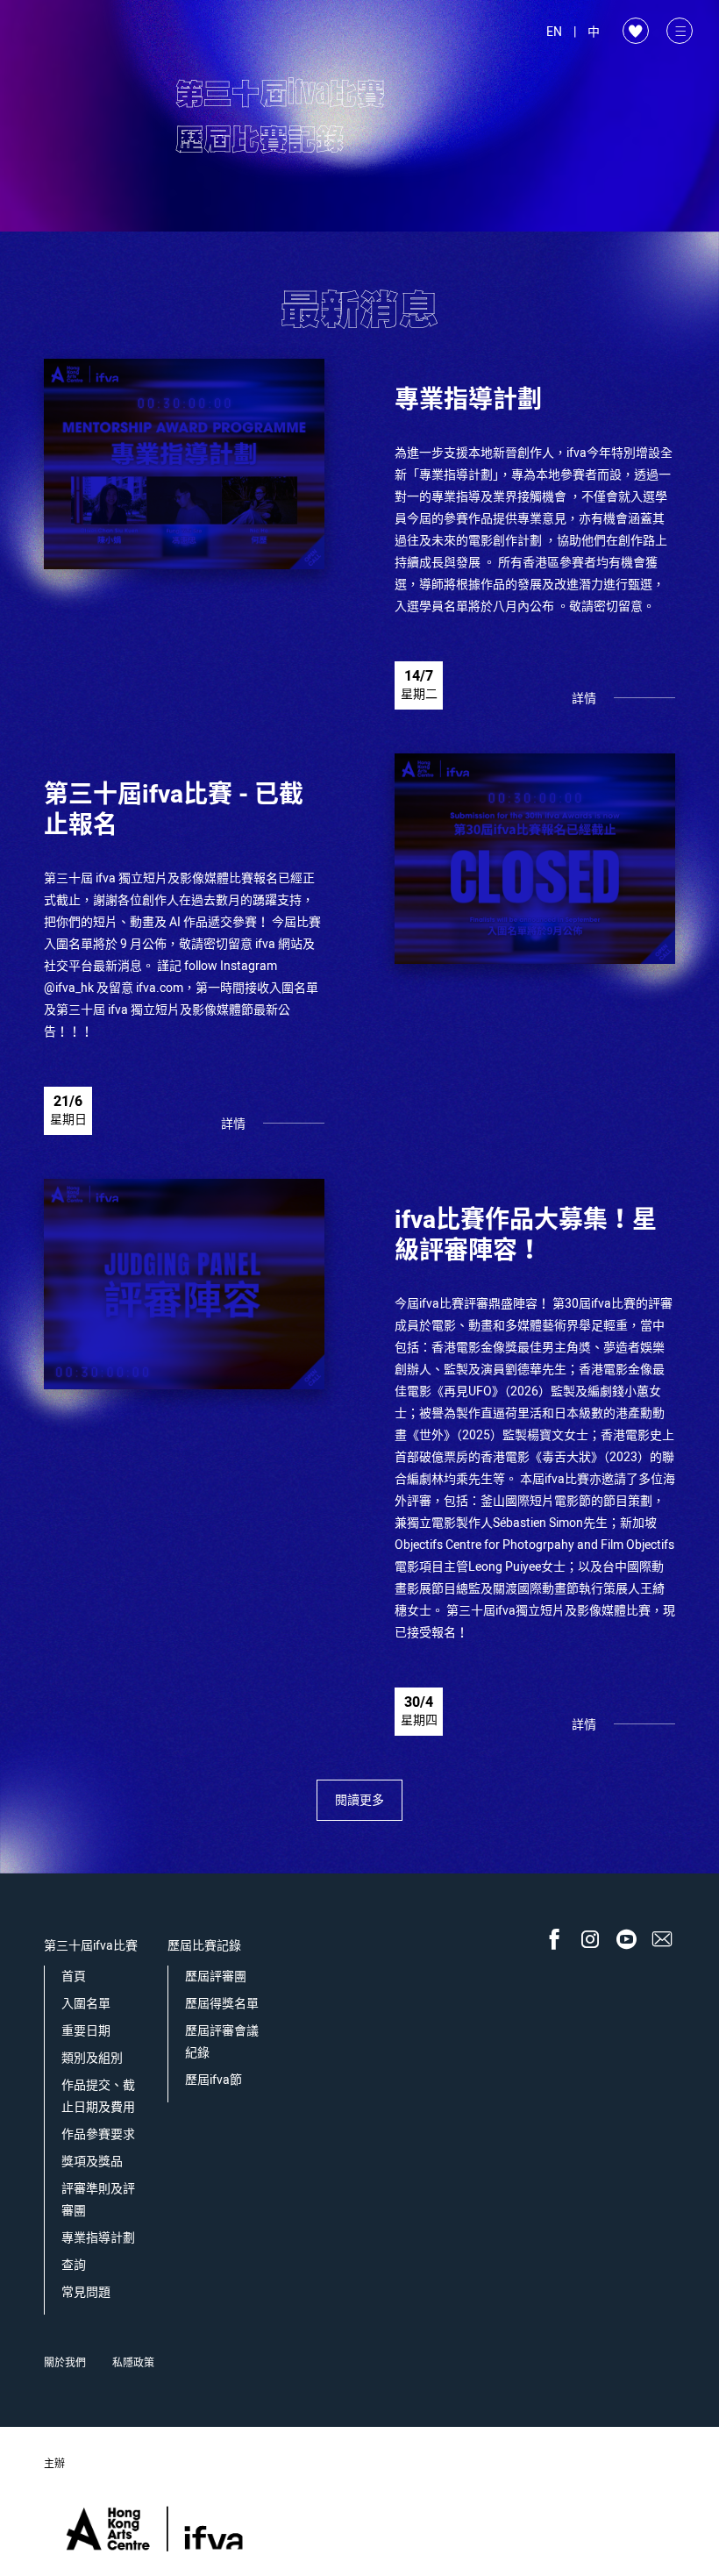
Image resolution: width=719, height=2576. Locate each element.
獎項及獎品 (92, 2162)
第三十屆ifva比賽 (91, 1946)
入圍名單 (86, 2004)
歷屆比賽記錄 (204, 1946)
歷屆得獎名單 (222, 2004)
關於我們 (65, 2363)
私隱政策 (133, 2363)
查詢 (74, 2265)
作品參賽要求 (98, 2134)
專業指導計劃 (98, 2238)
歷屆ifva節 (214, 2080)
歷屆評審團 (216, 1977)
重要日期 (86, 2031)
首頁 (74, 1977)
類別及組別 (92, 2058)
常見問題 (86, 2292)
